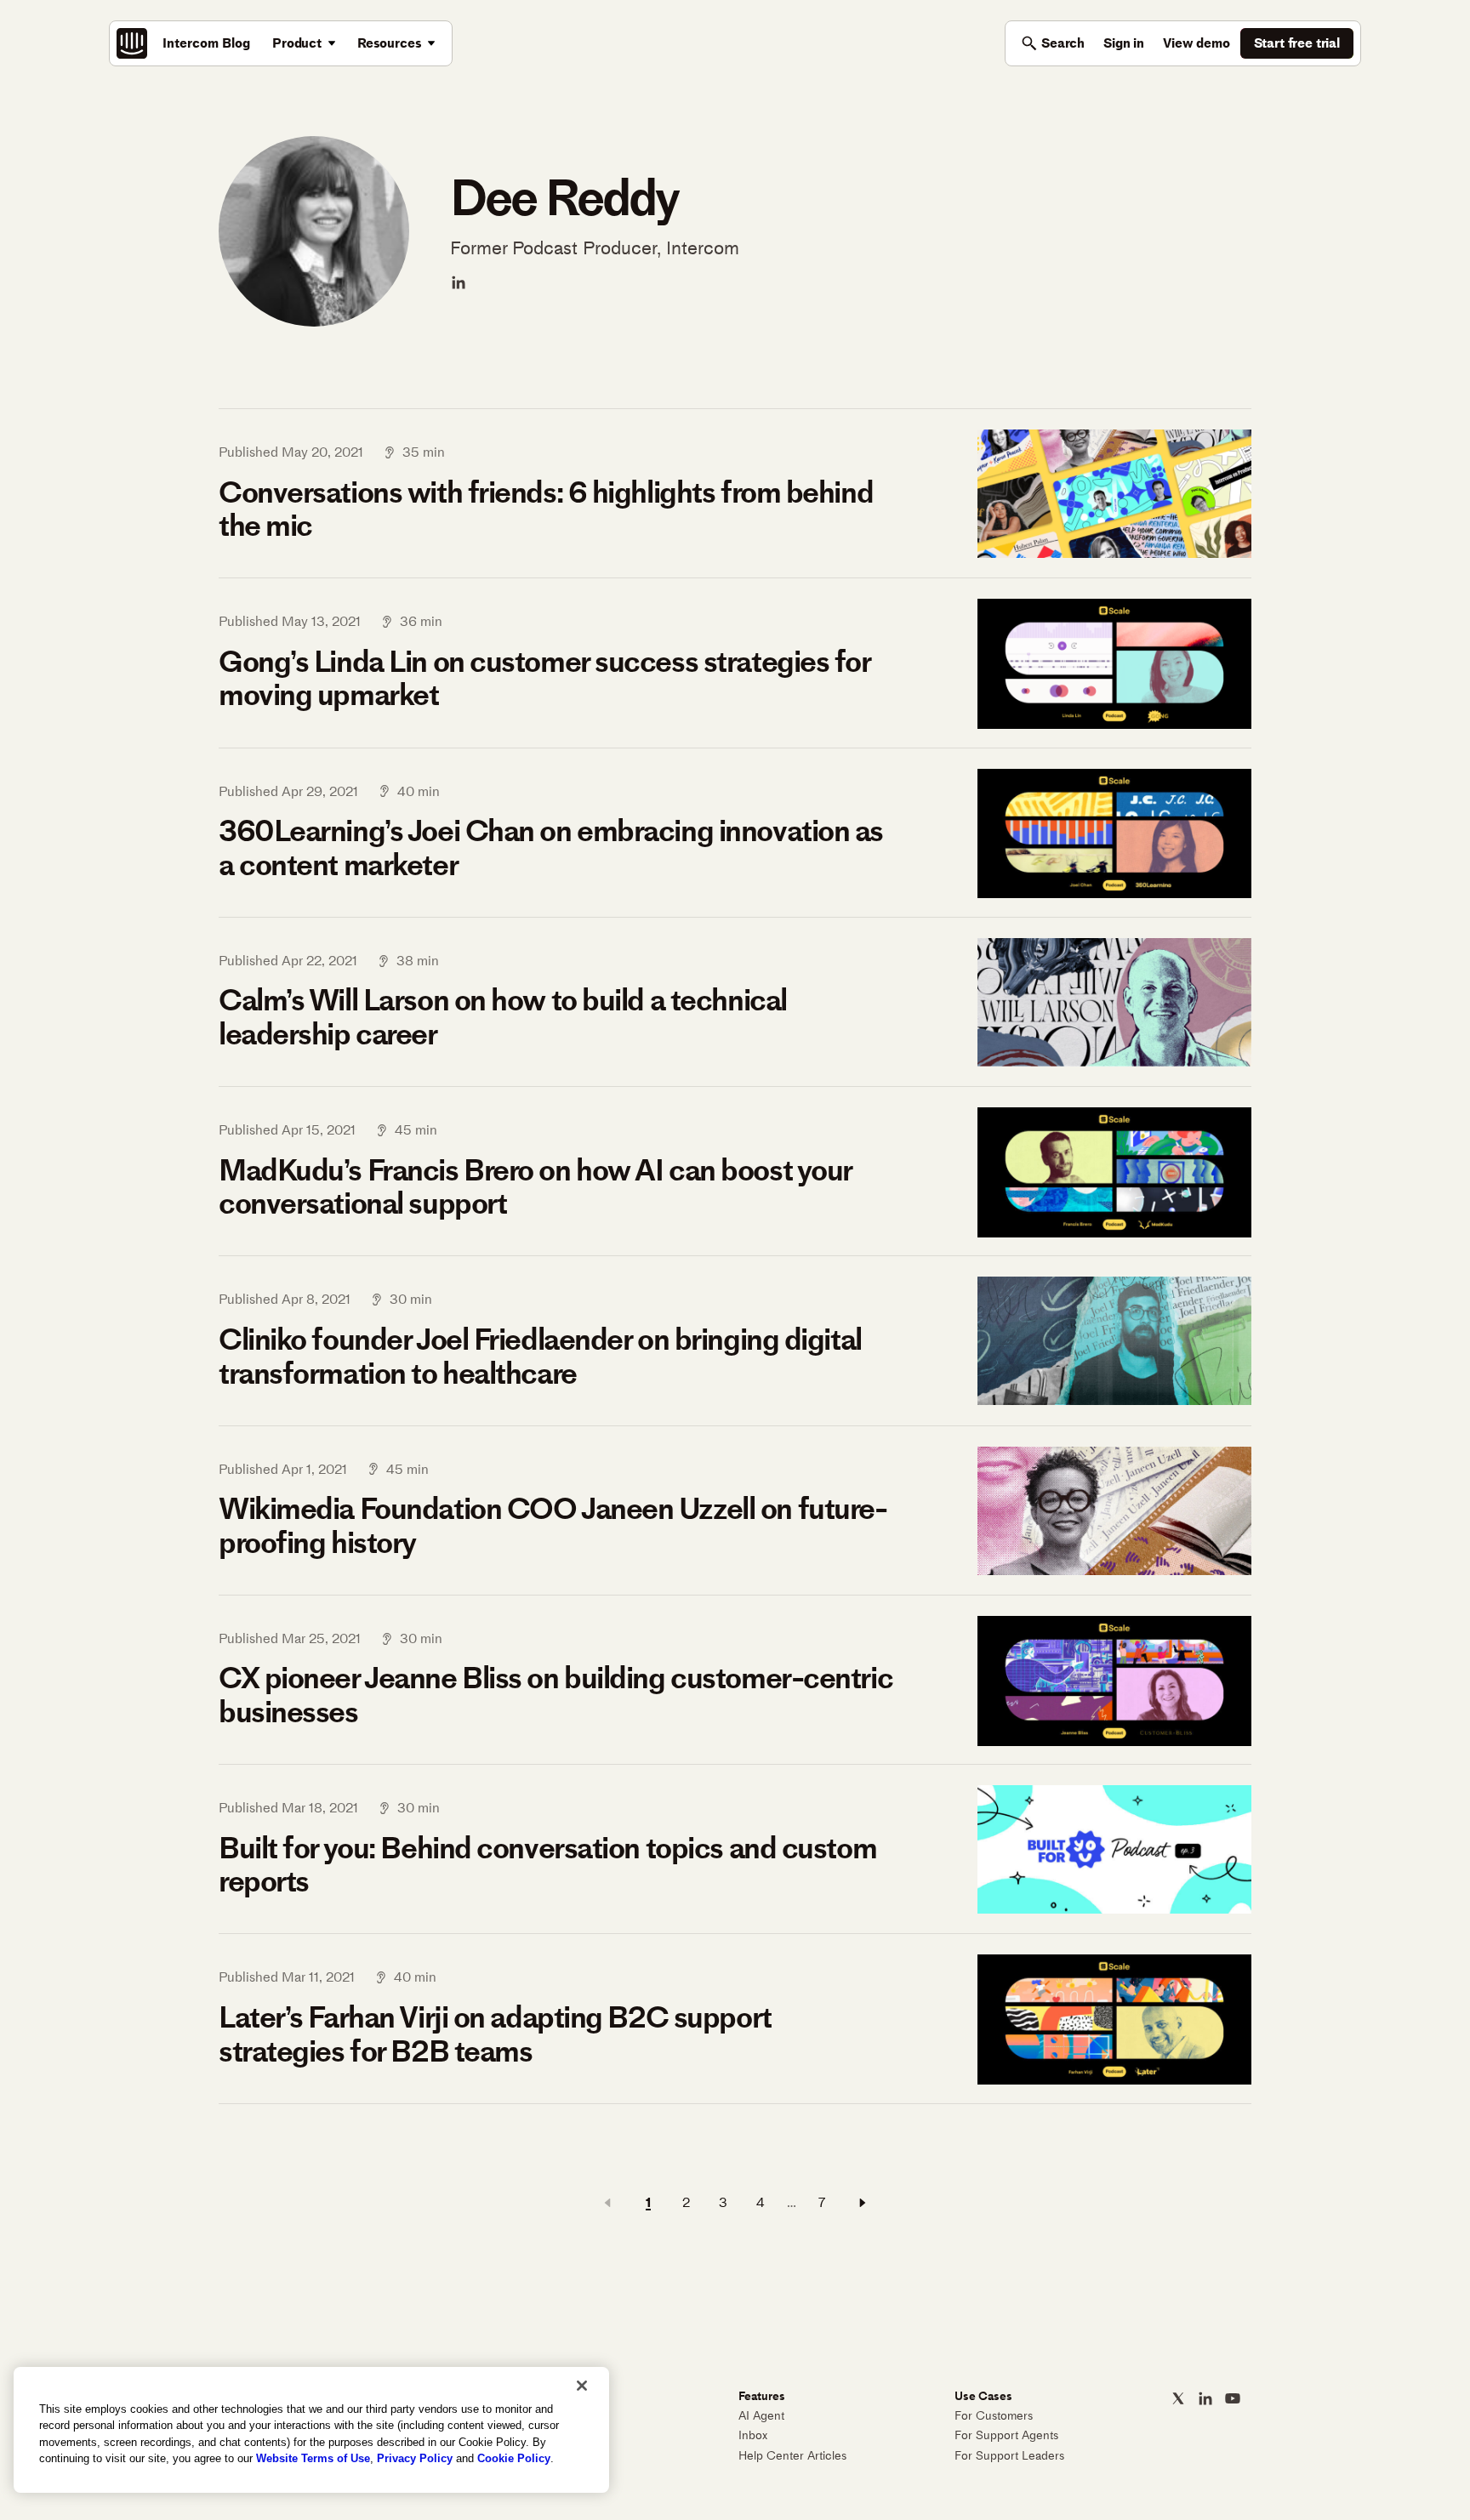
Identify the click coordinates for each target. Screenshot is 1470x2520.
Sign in (1124, 43)
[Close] (582, 2386)
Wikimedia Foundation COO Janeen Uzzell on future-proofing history (553, 1525)
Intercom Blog (206, 43)
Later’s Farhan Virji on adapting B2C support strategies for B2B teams (495, 2034)
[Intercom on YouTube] (1233, 2398)
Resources (390, 43)
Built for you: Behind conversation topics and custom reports (547, 1865)
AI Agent (761, 2416)
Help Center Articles (792, 2456)
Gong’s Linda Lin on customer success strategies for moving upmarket (544, 678)
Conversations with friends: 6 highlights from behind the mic (546, 509)
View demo (1197, 43)
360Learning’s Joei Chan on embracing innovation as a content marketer (551, 848)
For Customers (994, 2416)
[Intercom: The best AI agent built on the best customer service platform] (132, 43)
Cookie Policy (514, 2458)
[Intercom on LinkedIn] (1205, 2398)
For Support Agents (1006, 2435)
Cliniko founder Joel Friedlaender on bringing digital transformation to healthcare (540, 1356)
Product (297, 43)
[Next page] (863, 2203)
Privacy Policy (415, 2458)
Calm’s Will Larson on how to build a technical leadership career (503, 1017)
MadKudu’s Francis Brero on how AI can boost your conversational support (535, 1187)
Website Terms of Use (313, 2458)
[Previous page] (607, 2203)
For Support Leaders (1009, 2456)
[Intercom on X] (1178, 2398)
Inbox (753, 2435)
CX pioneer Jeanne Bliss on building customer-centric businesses (556, 1695)
